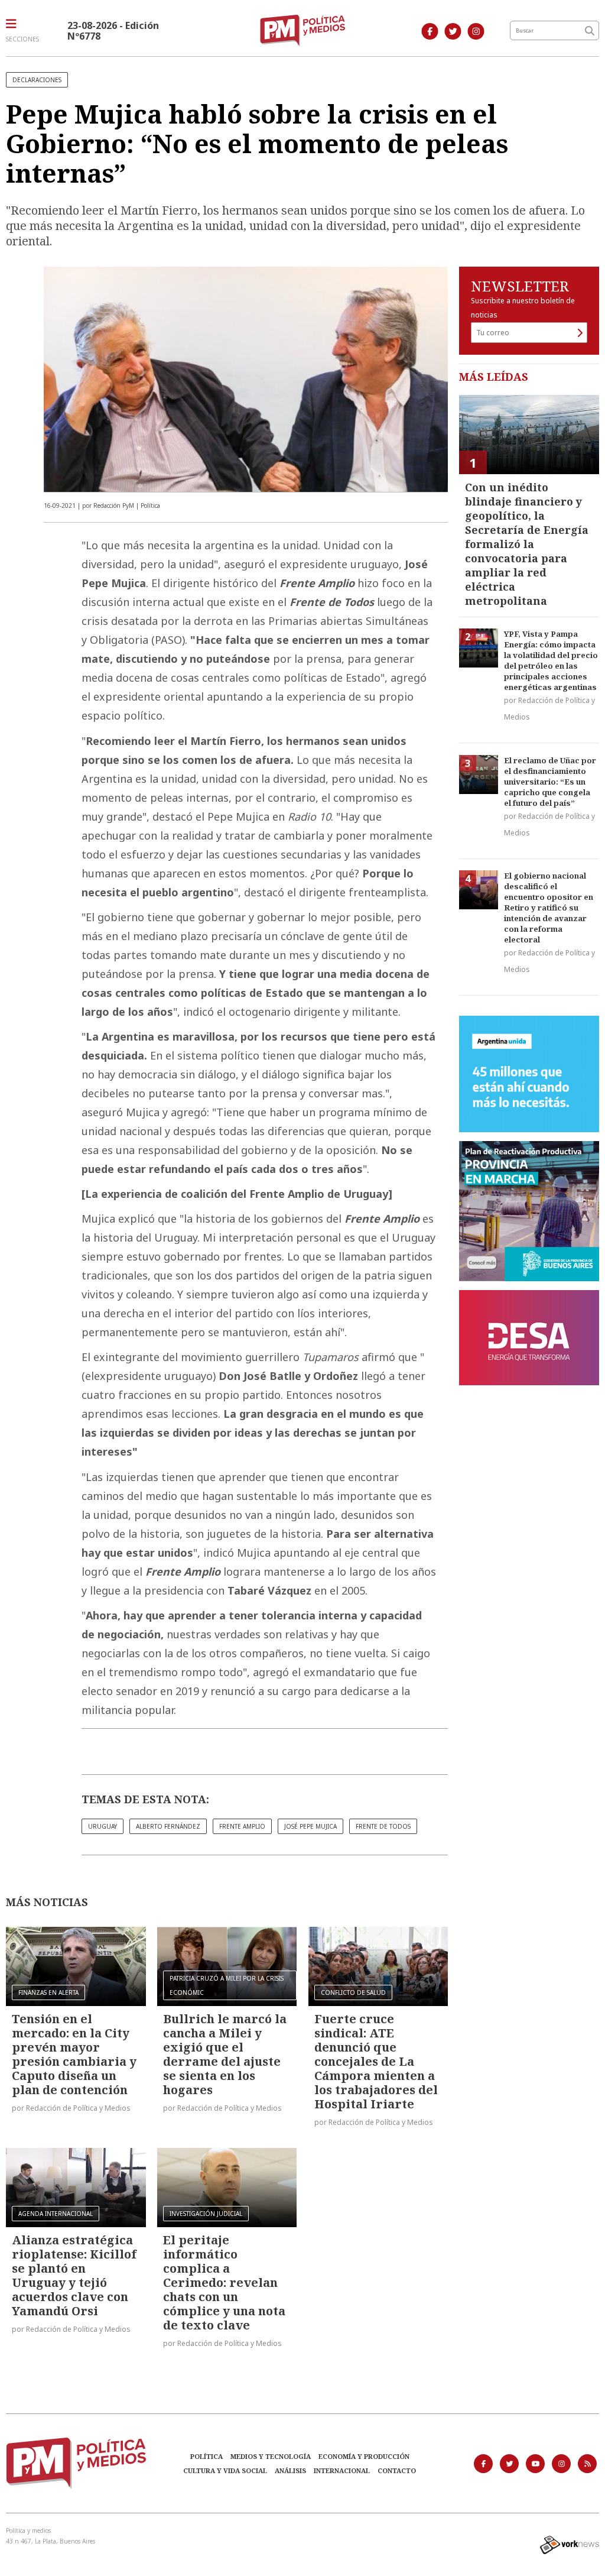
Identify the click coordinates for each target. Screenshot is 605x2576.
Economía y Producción (364, 2456)
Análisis (290, 2470)
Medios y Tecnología (271, 2456)
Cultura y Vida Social (225, 2470)
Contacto (397, 2470)
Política (206, 2456)
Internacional (342, 2470)
